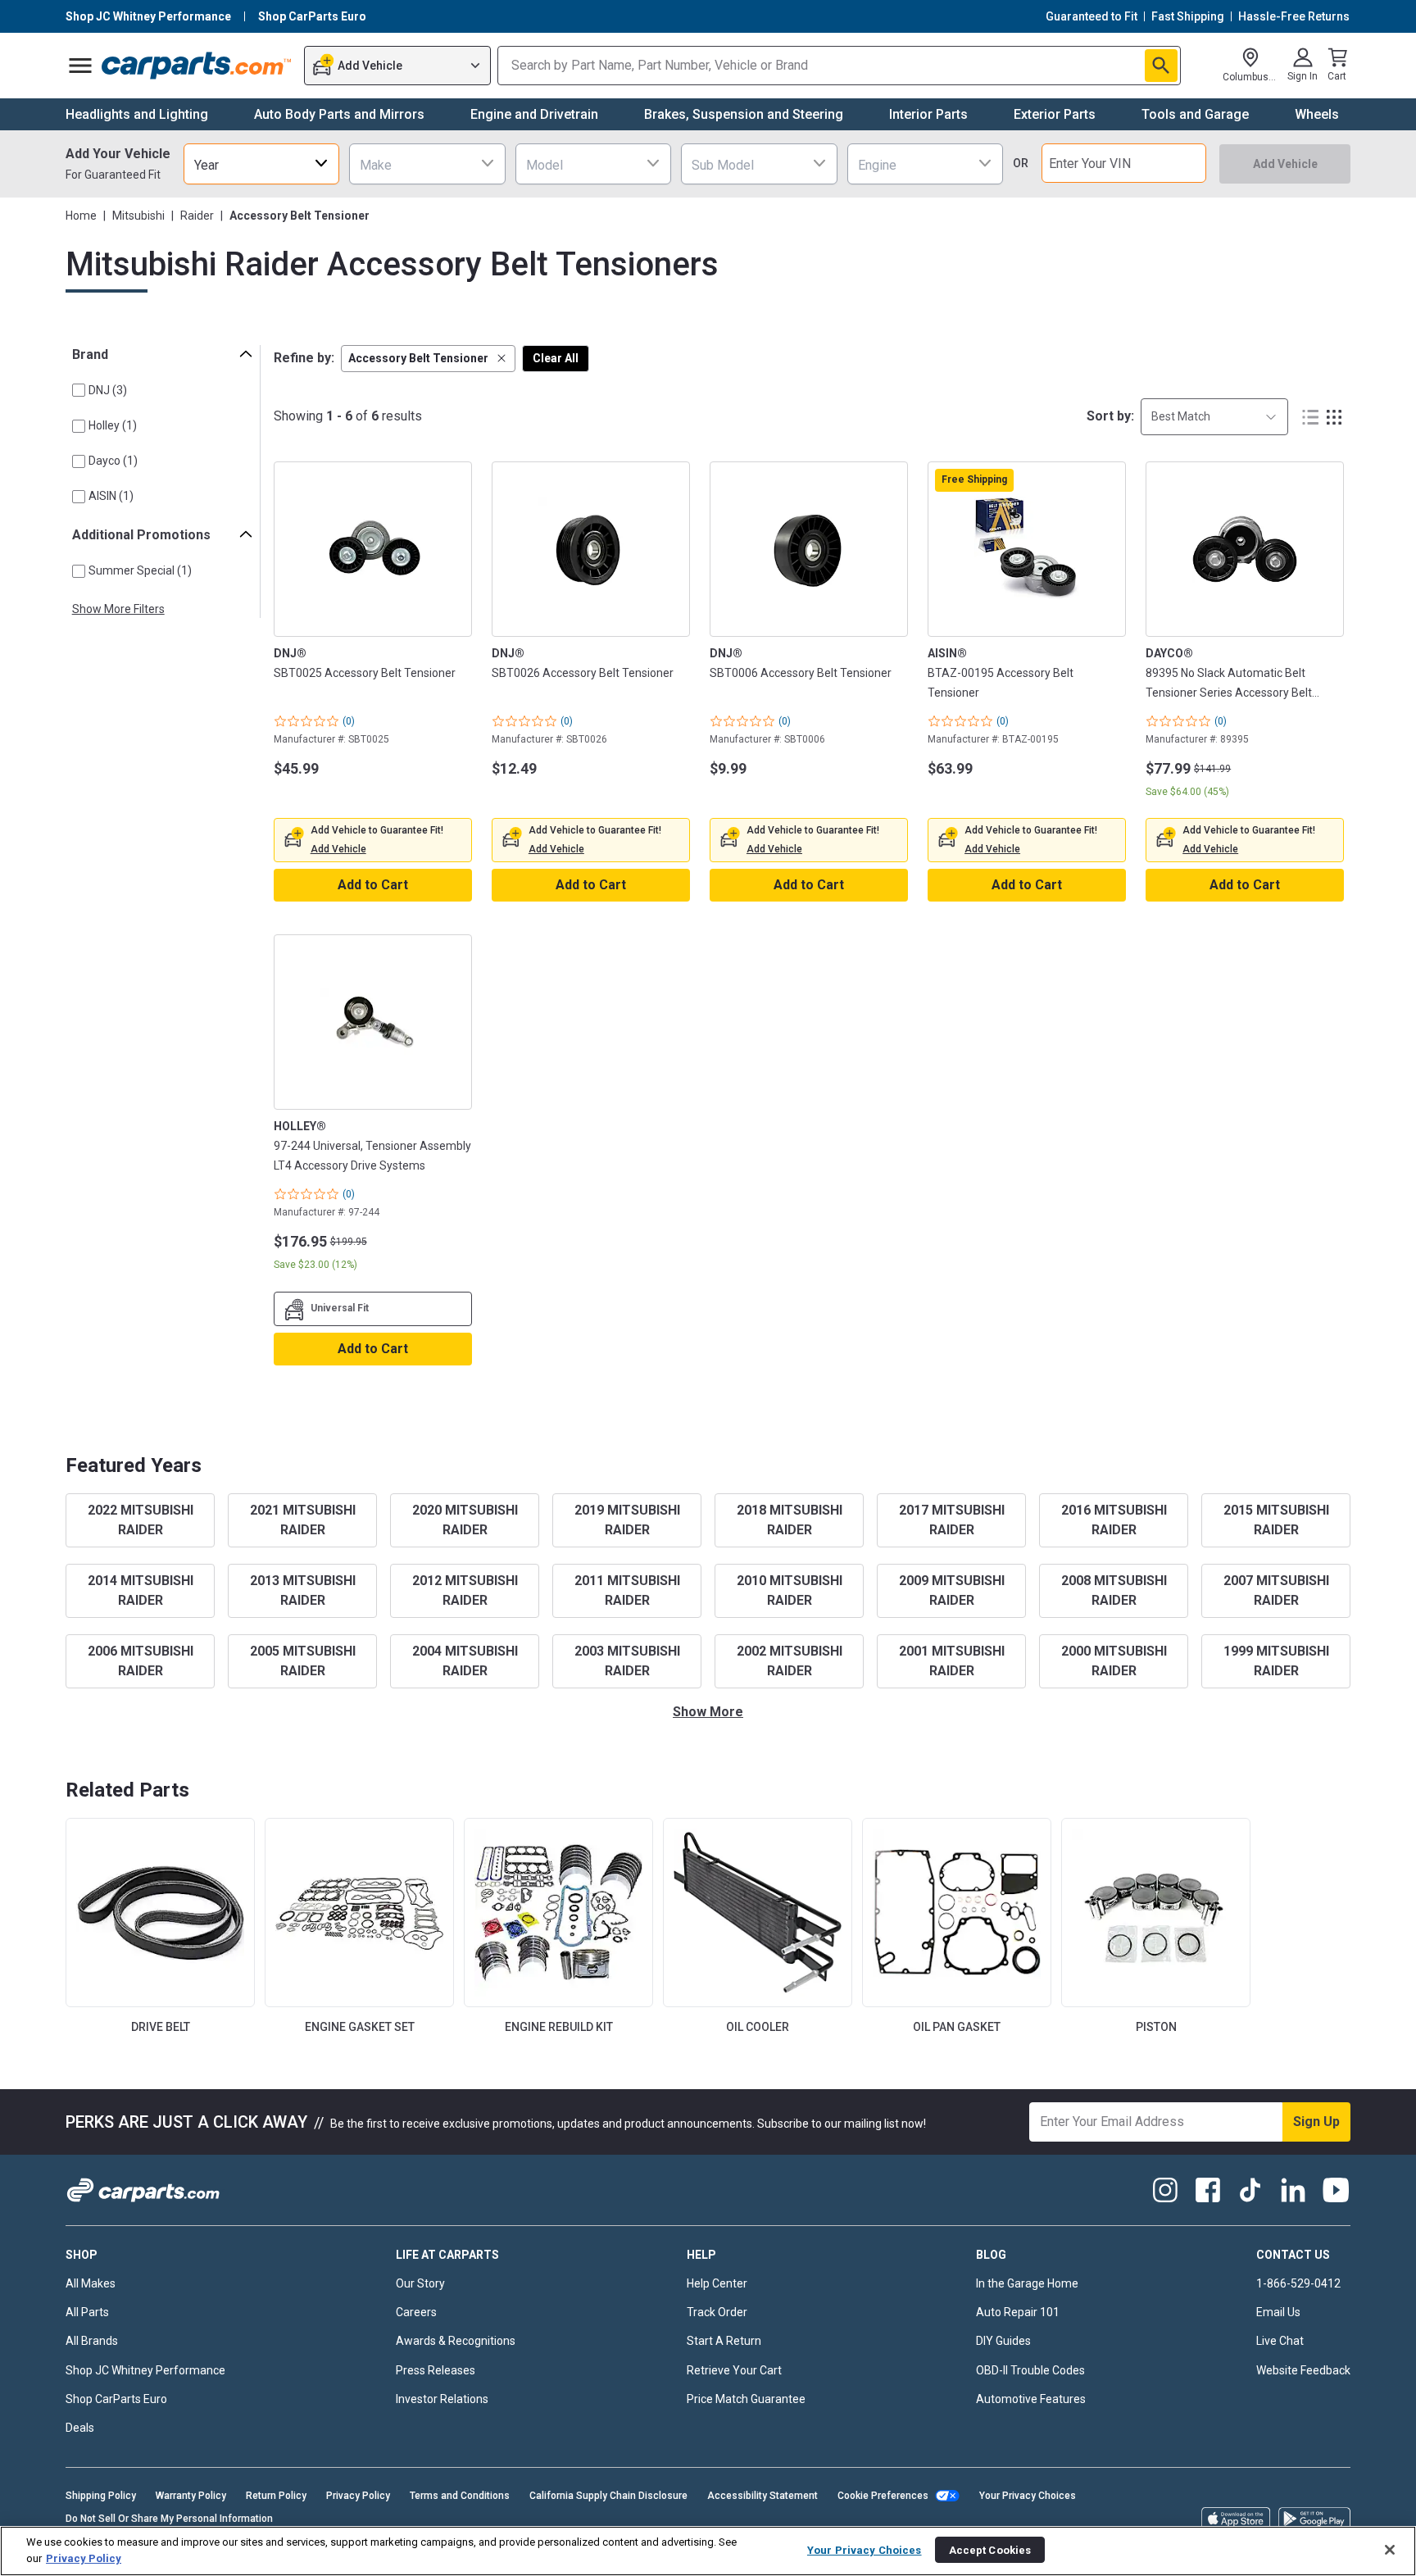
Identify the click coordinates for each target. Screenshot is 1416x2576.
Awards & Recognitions (456, 2341)
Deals (80, 2428)
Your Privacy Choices (1028, 2496)
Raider (197, 216)
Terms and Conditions (460, 2496)
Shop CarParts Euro (116, 2399)
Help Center (717, 2283)
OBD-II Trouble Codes (1030, 2370)
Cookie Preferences (883, 2496)
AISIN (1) (111, 496)
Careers (416, 2312)
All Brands (92, 2341)
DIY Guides (1003, 2341)
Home (81, 216)
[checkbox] (79, 390)
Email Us (1278, 2312)
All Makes (91, 2283)
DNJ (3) (108, 390)
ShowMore (708, 1712)
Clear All (556, 358)
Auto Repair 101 (1018, 2312)
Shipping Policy (101, 2496)
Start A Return (724, 2341)
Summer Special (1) (140, 570)
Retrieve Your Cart (734, 2370)
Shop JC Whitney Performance (145, 2370)
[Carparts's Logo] (197, 66)
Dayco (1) (113, 461)
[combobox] (261, 164)
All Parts (87, 2312)
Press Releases (436, 2370)
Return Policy (276, 2496)
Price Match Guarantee (746, 2399)
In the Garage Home (1027, 2283)
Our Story (420, 2283)
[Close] (1390, 2550)
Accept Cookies (990, 2549)
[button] (428, 359)
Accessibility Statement (762, 2496)
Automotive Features (1031, 2399)
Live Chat (1280, 2341)
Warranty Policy (191, 2496)
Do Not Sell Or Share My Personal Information (169, 2519)
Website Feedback (1303, 2370)
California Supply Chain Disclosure (608, 2496)
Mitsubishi (138, 216)
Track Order (717, 2312)
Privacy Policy (358, 2496)
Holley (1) (113, 425)
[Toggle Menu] (80, 66)
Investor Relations (442, 2399)
